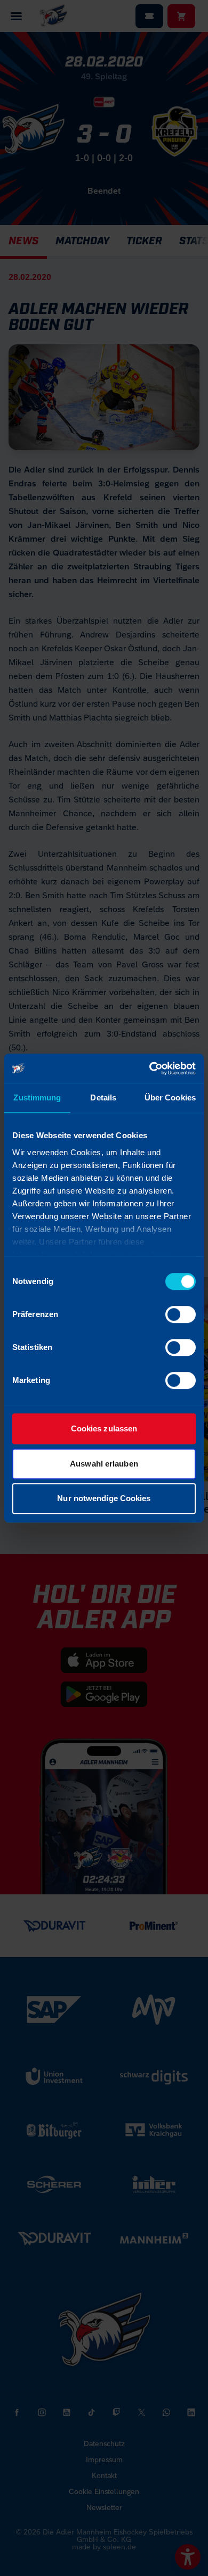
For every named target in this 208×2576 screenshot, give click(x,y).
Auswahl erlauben (104, 1464)
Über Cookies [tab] (170, 1098)
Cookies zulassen (104, 1428)
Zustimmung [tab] (37, 1098)
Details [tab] (103, 1098)
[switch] (181, 1314)
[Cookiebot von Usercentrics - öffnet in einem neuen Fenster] (150, 1068)
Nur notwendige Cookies (104, 1498)
